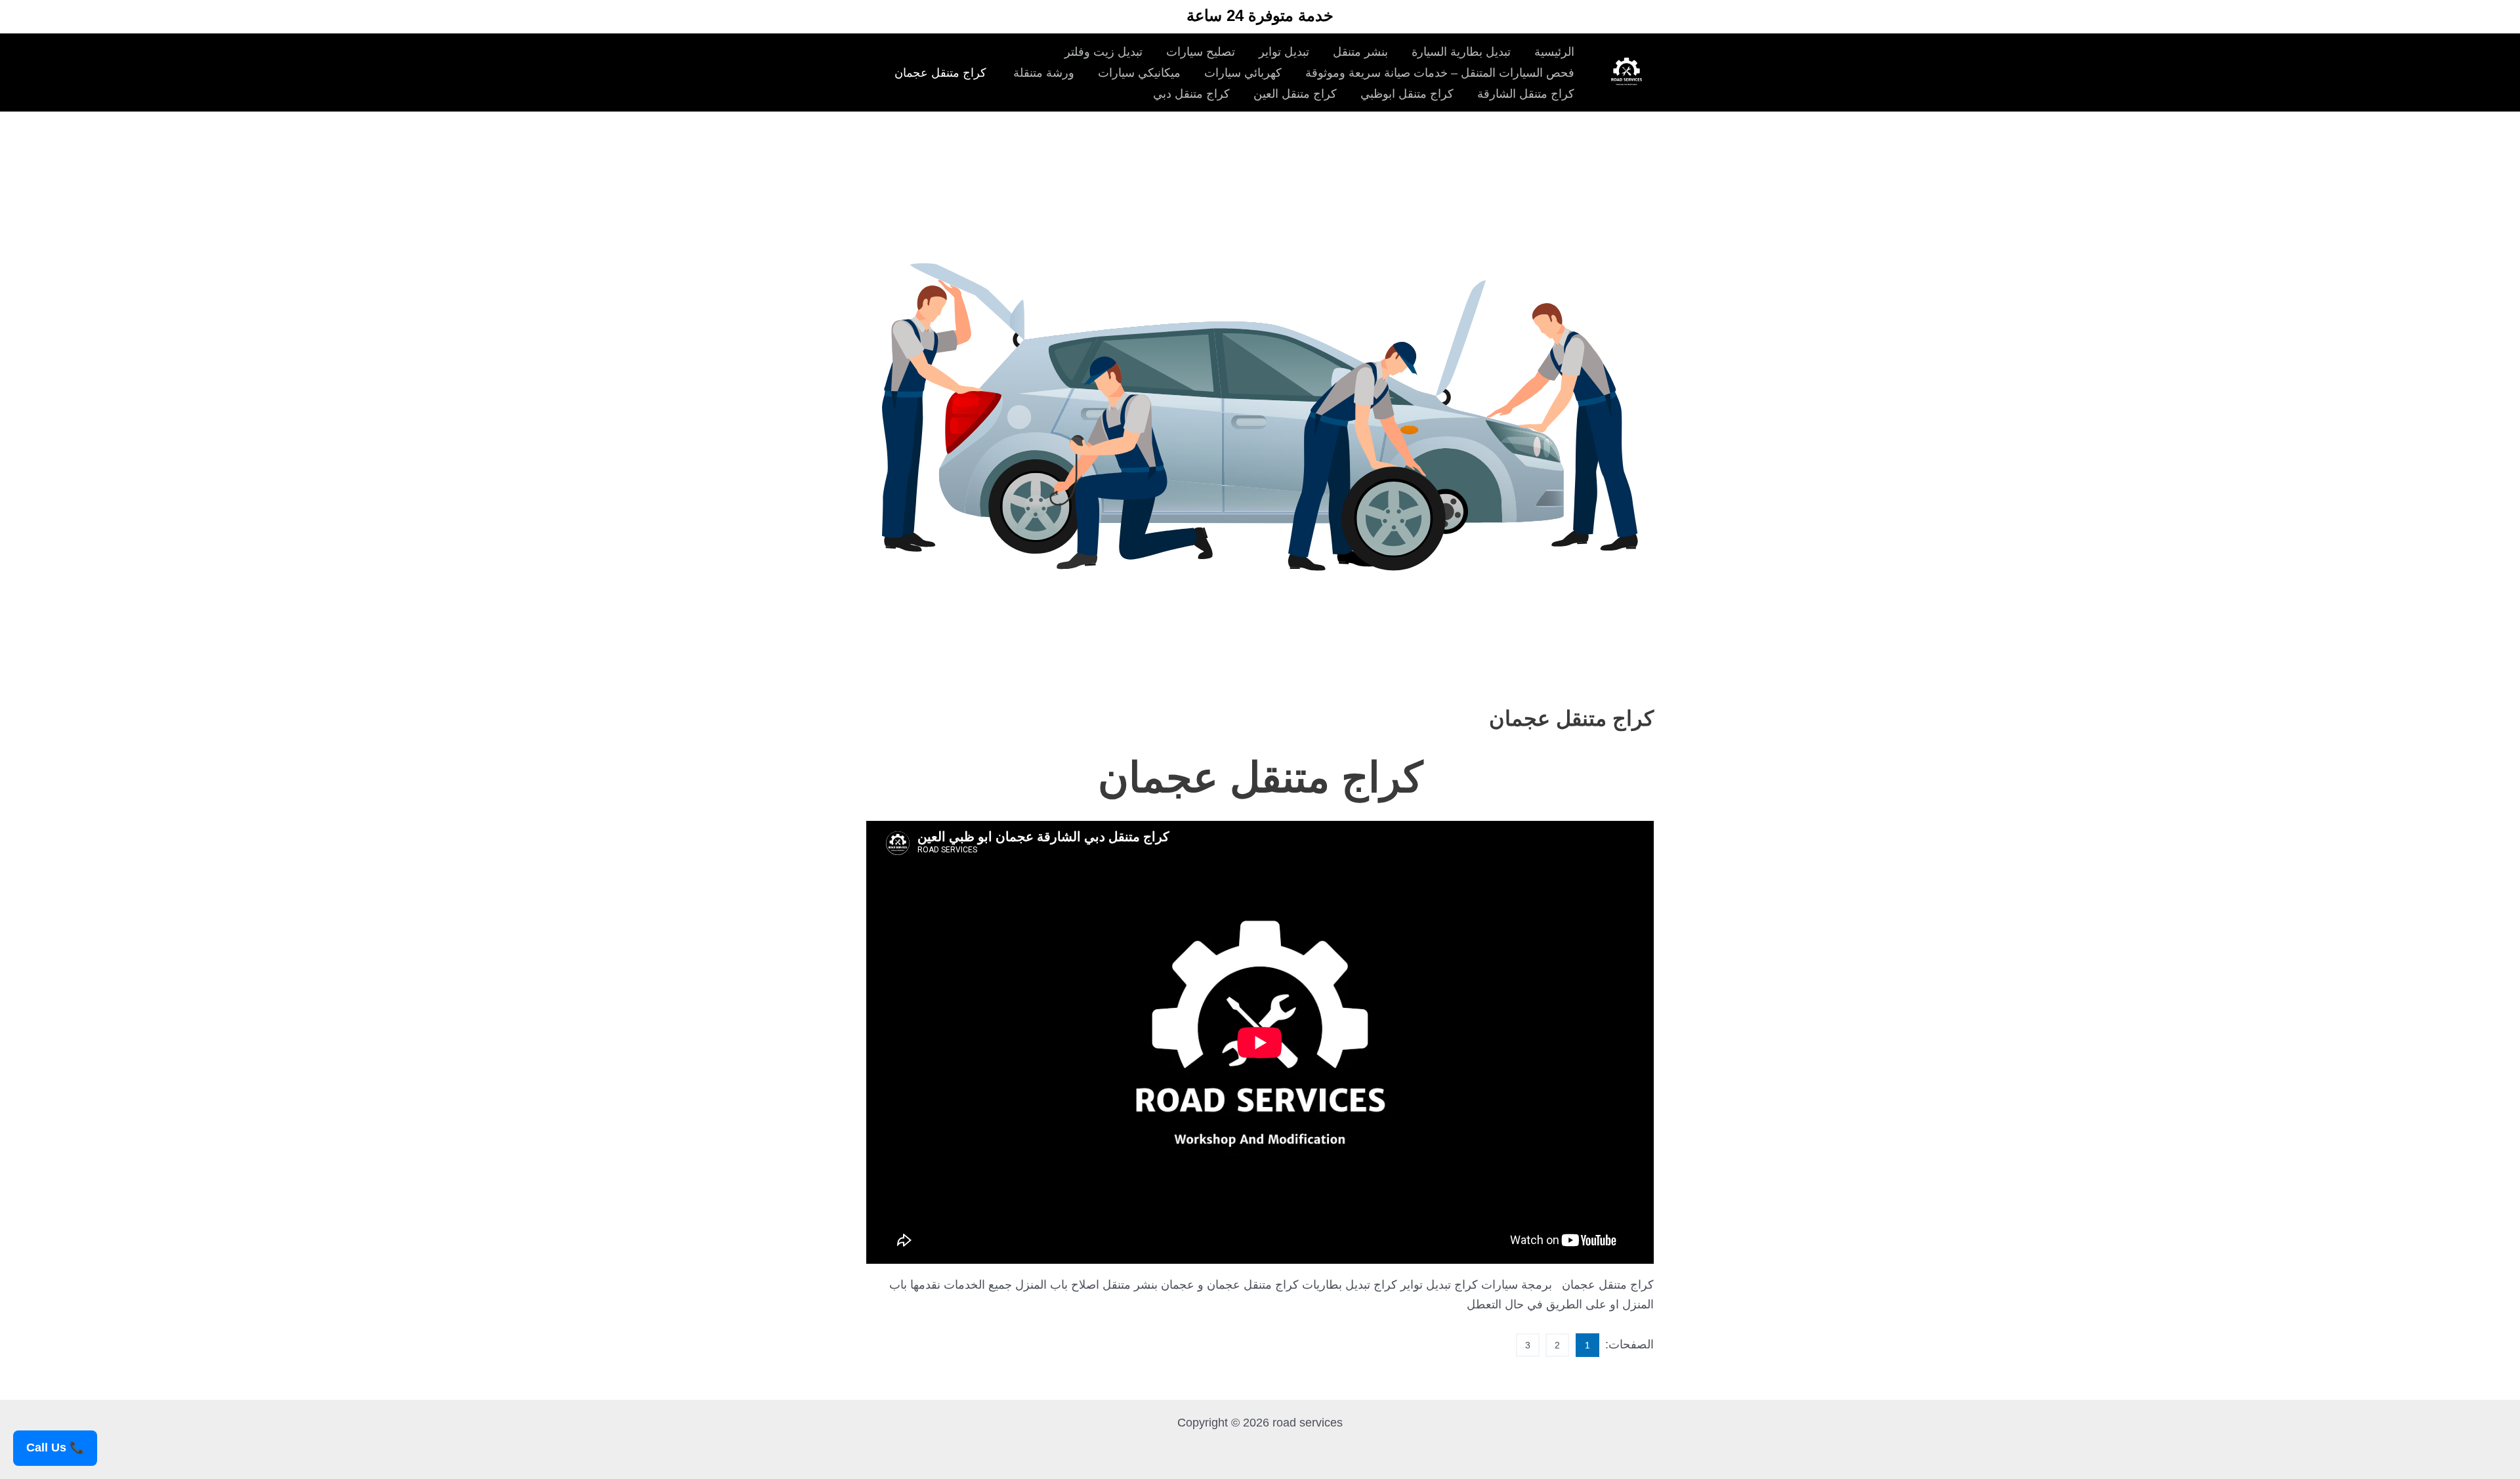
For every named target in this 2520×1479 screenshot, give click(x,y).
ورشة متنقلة (1042, 73)
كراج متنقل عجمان (940, 73)
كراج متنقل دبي (1191, 94)
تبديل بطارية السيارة (1461, 52)
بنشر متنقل (1360, 52)
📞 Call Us (55, 1448)
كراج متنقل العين (1295, 94)
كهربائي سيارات (1243, 73)
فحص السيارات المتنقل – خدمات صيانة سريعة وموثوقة (1440, 73)
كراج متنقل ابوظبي (1407, 94)
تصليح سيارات (1201, 52)
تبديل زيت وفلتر (1103, 52)
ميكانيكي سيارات (1139, 73)
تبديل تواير (1284, 52)
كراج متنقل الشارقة (1526, 94)
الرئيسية (1554, 52)
